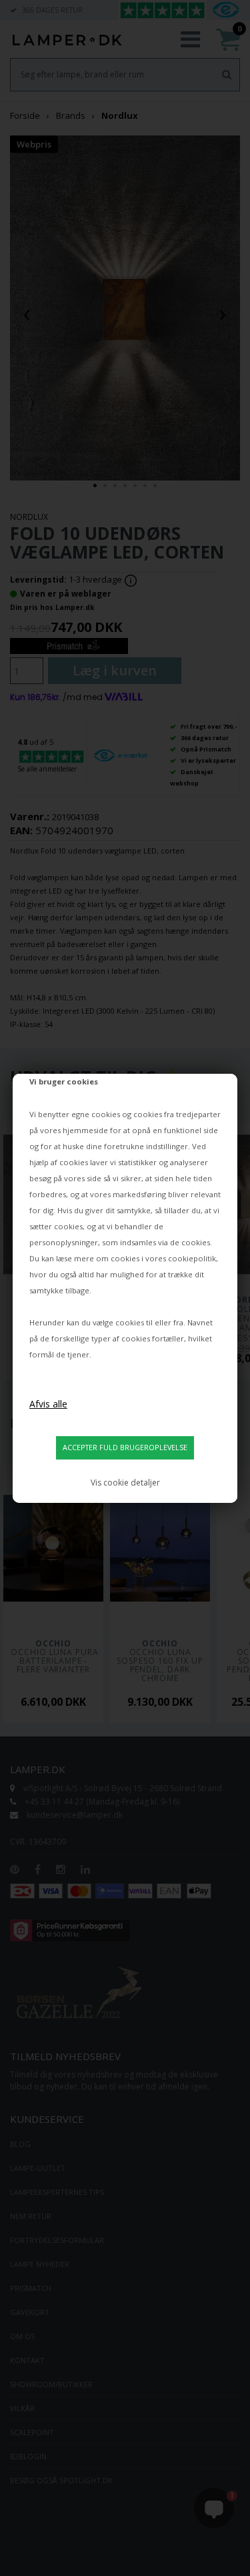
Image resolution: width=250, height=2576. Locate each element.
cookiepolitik (192, 1258)
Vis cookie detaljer (125, 1483)
